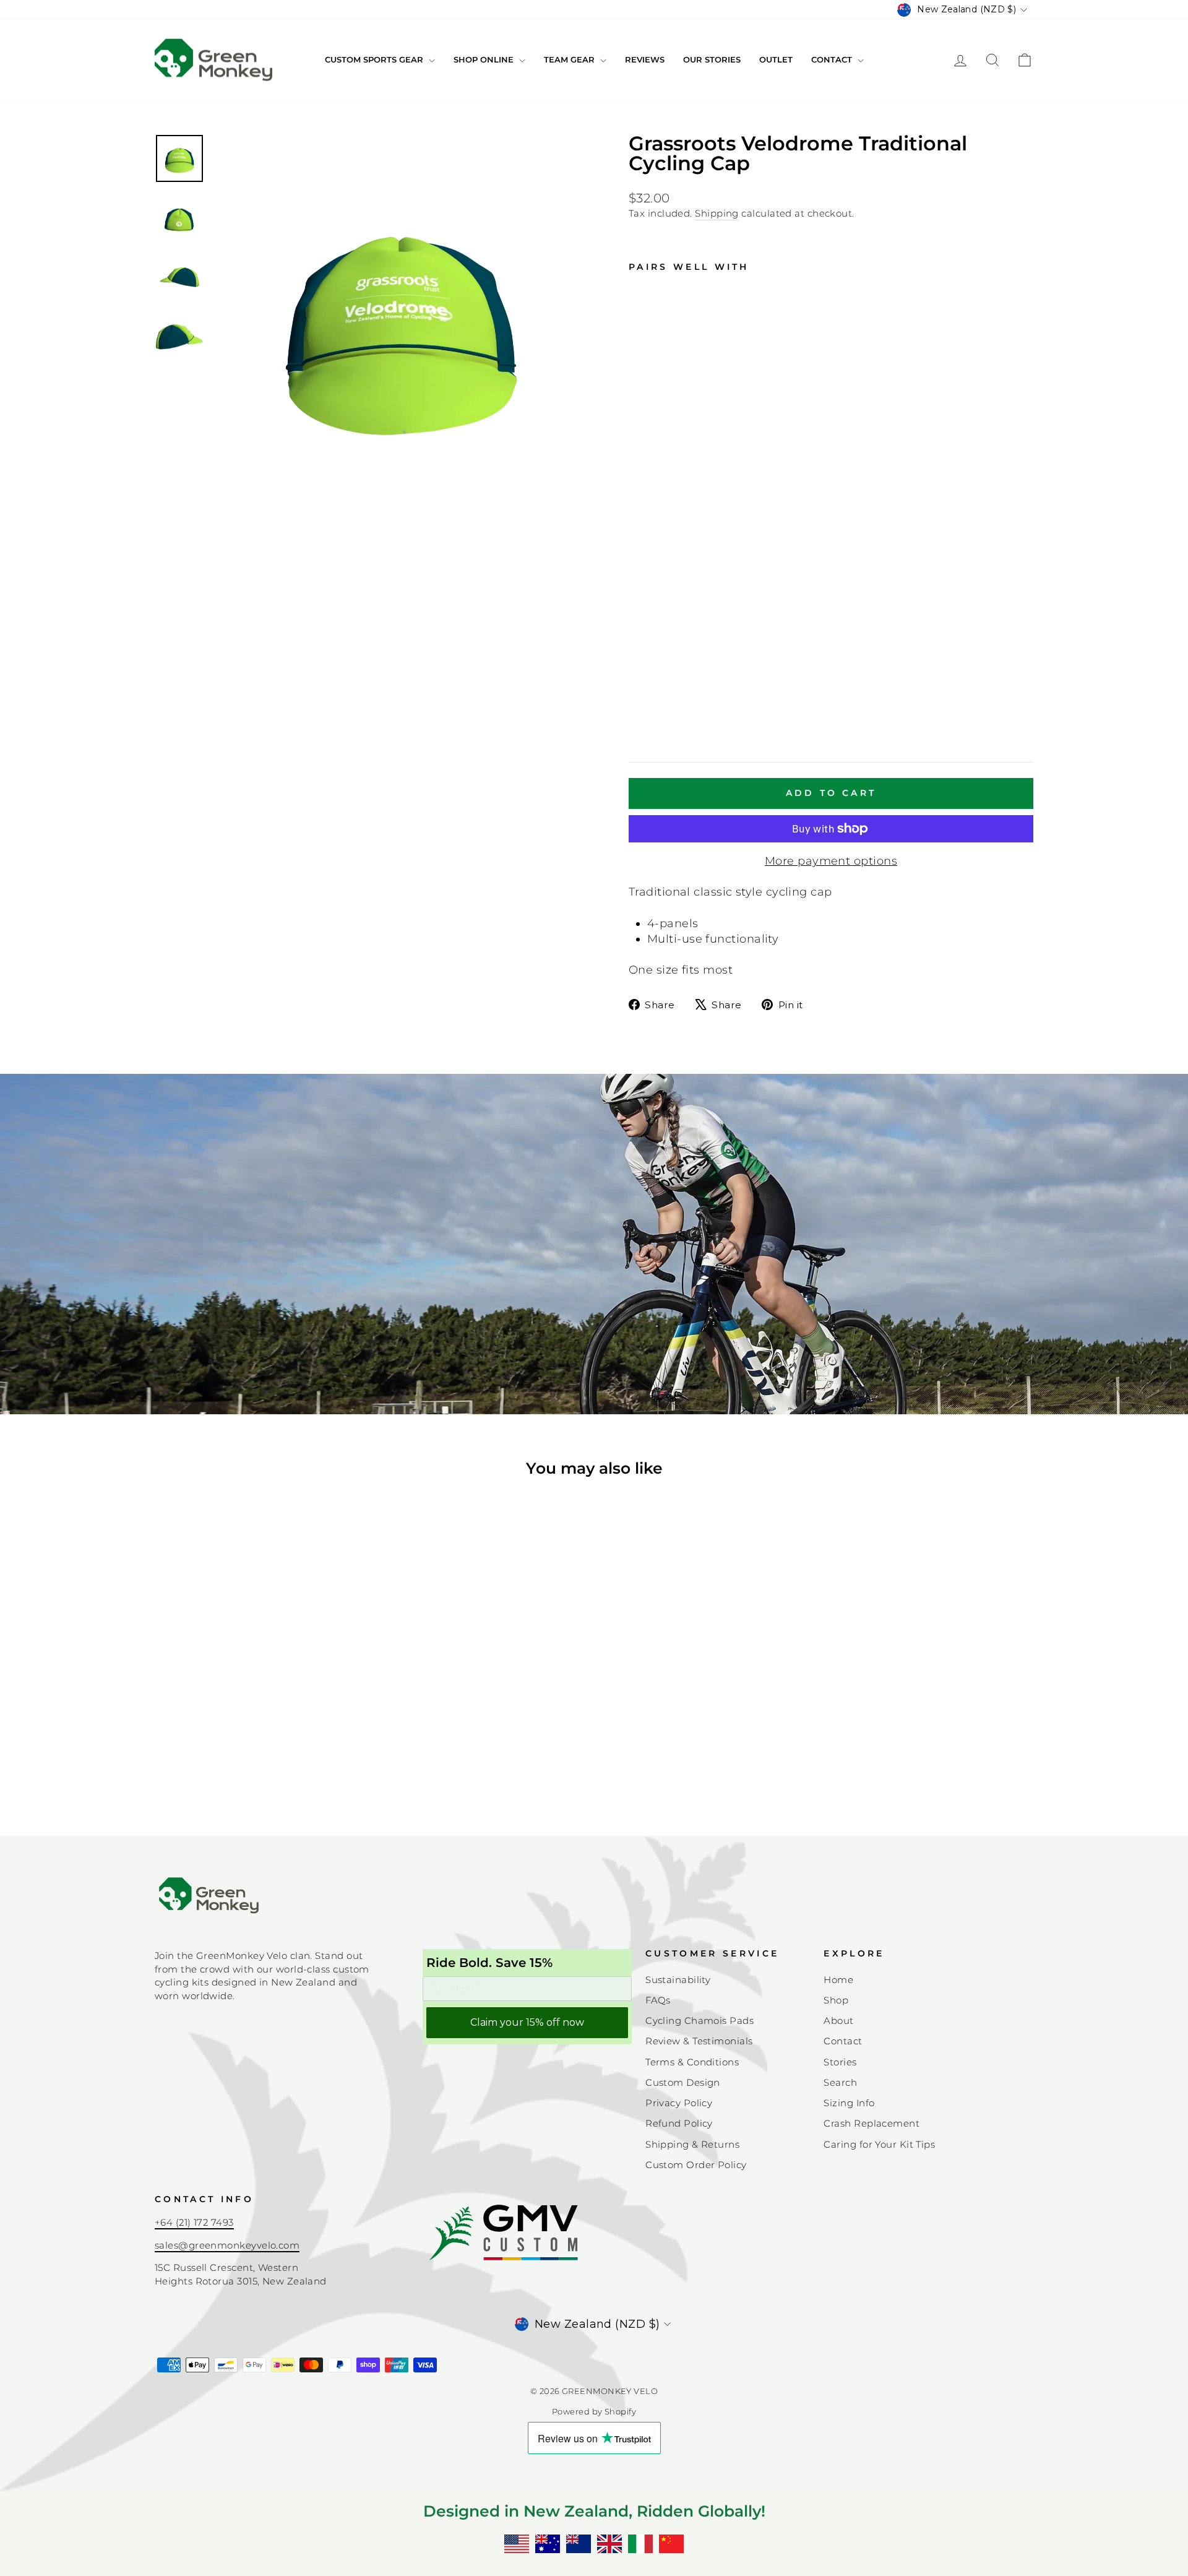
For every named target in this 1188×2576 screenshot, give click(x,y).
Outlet (776, 59)
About (838, 2021)
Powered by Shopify (594, 2412)
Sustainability (678, 1980)
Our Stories (712, 59)
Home (838, 1980)
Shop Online (485, 59)
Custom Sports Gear (375, 59)
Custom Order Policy (696, 2165)
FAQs (658, 2000)
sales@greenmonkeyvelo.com (227, 2245)
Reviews (645, 59)
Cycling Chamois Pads (699, 2021)
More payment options (831, 861)
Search (840, 2082)
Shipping (717, 213)
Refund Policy (679, 2123)
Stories (840, 2062)
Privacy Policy (679, 2103)
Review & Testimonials (699, 2041)
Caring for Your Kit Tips (879, 2144)
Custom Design (683, 2082)
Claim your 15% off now (527, 2022)
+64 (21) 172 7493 (194, 2222)
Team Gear (570, 59)
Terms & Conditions (692, 2062)
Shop (836, 2000)
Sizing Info (849, 2103)
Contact (833, 59)
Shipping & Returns (692, 2144)
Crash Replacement (872, 2123)
